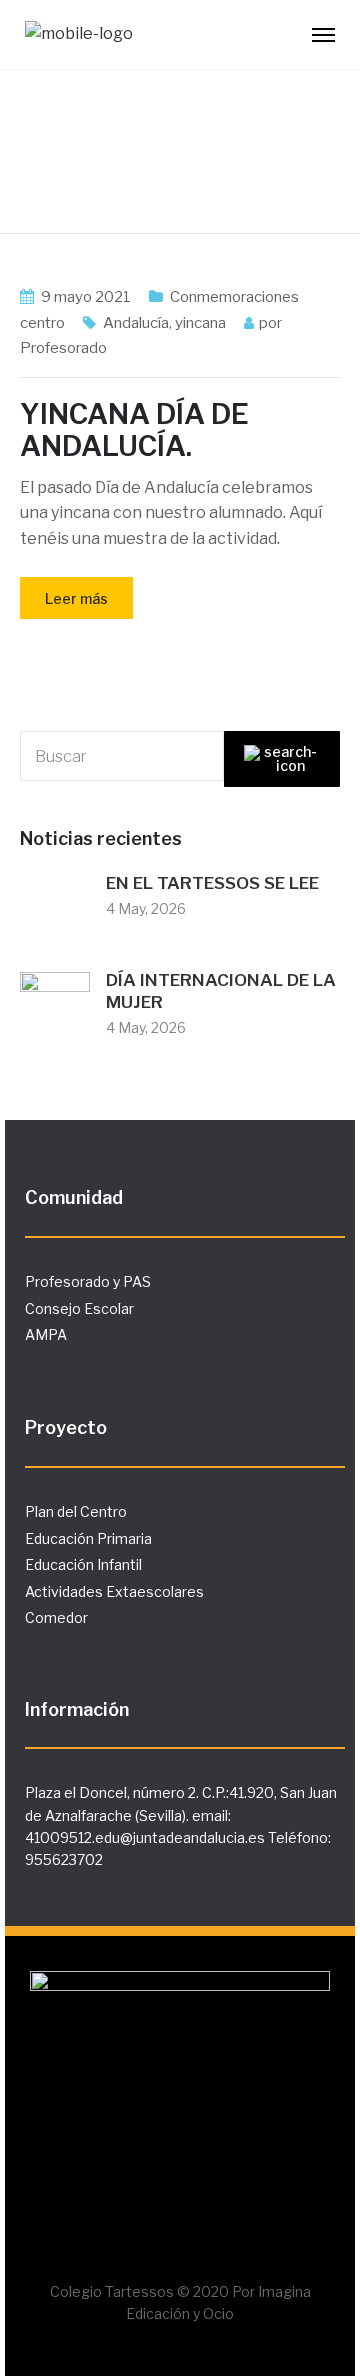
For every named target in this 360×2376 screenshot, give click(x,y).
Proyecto (66, 1427)
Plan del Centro (76, 1511)
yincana (200, 323)
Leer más (76, 598)
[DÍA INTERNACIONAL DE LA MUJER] (55, 1005)
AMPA (46, 1334)
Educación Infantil (83, 1564)
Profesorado (63, 348)
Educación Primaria (88, 1538)
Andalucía (136, 323)
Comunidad (74, 1197)
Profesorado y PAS (88, 1281)
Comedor (56, 1617)
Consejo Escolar (79, 1308)
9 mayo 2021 (86, 297)
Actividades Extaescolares (114, 1591)
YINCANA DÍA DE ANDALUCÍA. (134, 430)
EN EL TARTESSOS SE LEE (212, 883)
